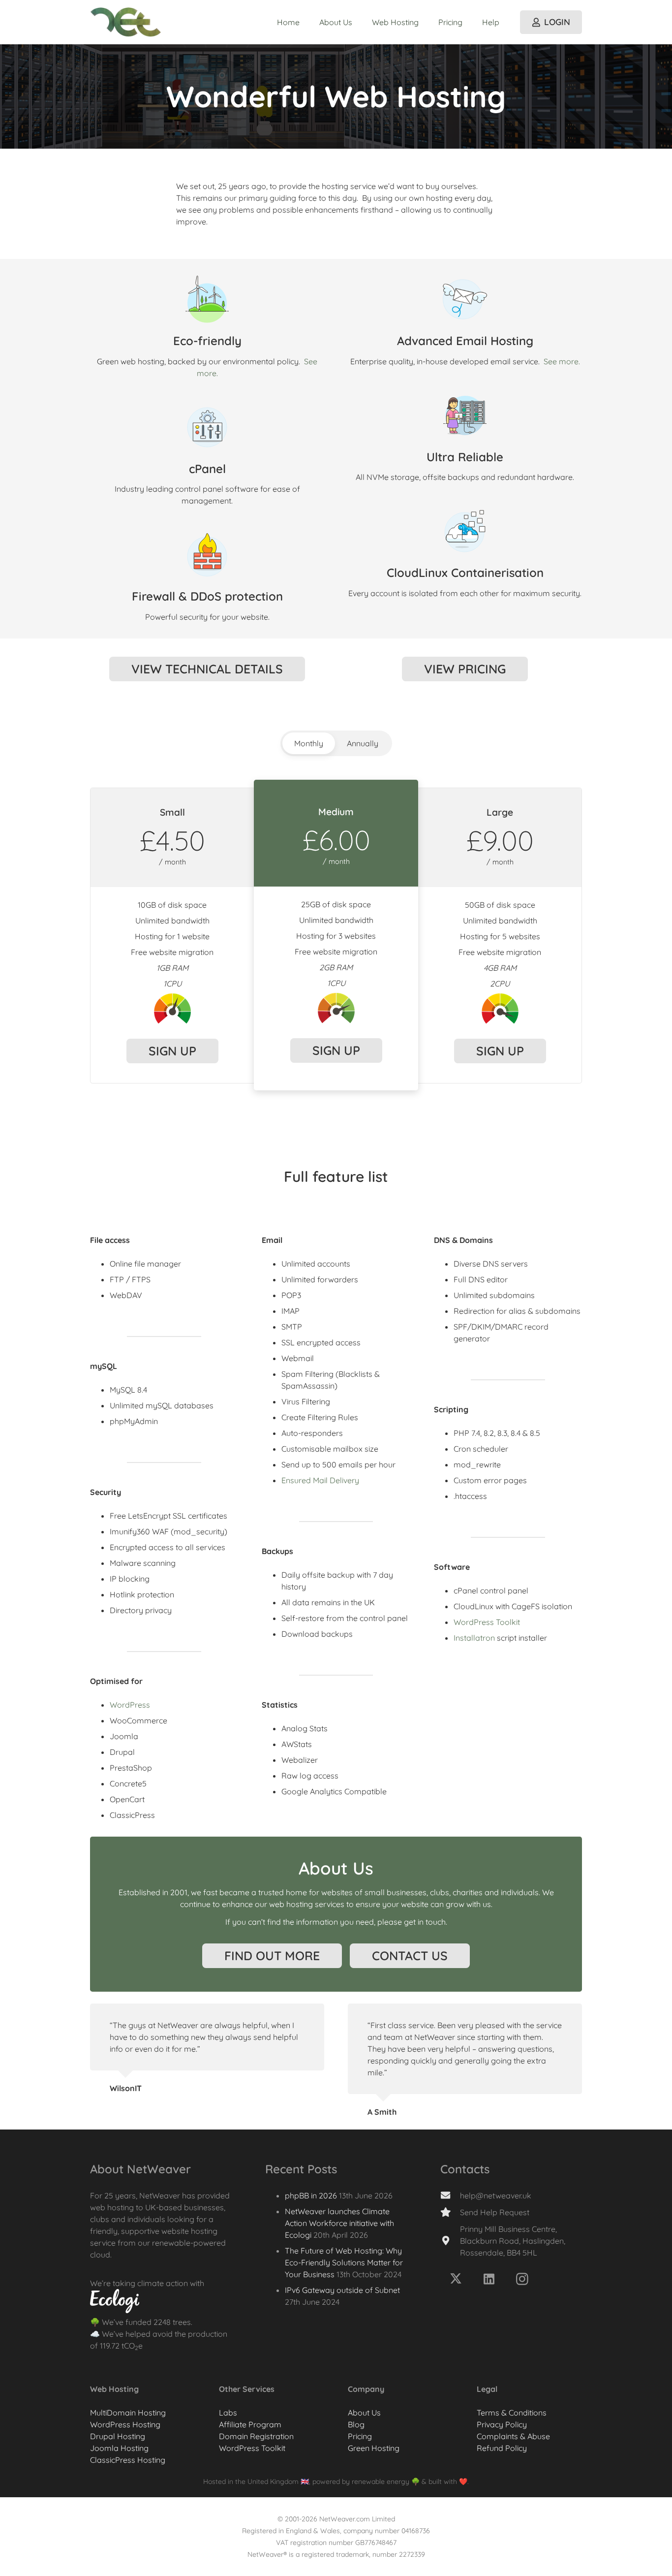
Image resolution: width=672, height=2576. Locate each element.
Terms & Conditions (512, 2413)
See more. (562, 361)
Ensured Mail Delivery (320, 1480)
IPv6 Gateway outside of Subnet (342, 2290)
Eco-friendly (207, 341)
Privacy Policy (502, 2424)
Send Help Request (495, 2212)
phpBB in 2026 (311, 2195)
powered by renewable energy (361, 2481)
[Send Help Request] (450, 2212)
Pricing (360, 2436)
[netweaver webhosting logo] (126, 22)
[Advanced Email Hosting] (465, 299)
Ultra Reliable (465, 457)
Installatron (474, 1638)
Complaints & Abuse (513, 2436)
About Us (364, 2413)
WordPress (130, 1705)
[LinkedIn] (489, 2279)
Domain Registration (256, 2436)
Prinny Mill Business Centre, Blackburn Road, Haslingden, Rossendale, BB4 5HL (513, 2241)
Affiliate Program (250, 2424)
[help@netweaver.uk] (450, 2195)
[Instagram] (522, 2279)
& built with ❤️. (445, 2481)
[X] (456, 2279)
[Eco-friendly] (207, 299)
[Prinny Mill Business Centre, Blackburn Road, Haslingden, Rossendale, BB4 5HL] (450, 2241)
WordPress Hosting (125, 2424)
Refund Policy (502, 2448)
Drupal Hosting (118, 2436)
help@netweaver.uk (496, 2195)
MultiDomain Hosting (128, 2413)
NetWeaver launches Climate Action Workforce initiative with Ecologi (339, 2223)
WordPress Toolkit (487, 1622)
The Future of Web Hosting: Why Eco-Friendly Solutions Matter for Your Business (344, 2262)
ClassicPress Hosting (128, 2460)
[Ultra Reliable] (465, 415)
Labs (228, 2413)
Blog (356, 2424)
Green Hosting (374, 2448)
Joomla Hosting (119, 2448)
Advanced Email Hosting (465, 341)
